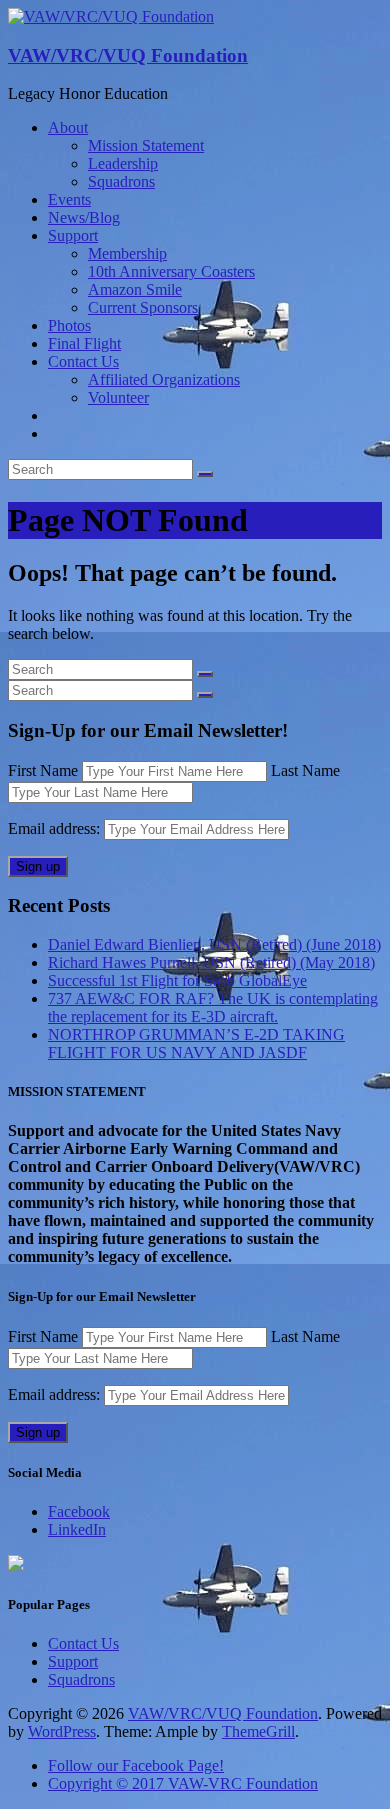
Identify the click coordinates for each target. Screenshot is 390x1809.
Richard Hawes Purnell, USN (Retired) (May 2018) (211, 962)
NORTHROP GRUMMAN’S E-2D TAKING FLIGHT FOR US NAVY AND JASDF (196, 1043)
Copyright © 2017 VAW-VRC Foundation (183, 1783)
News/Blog (84, 217)
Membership (127, 253)
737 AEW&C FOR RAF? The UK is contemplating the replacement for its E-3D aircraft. (213, 1007)
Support (73, 235)
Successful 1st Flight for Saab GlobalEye (177, 980)
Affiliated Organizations (164, 379)
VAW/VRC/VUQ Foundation (128, 55)
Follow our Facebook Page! (136, 1765)
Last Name (305, 770)
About (68, 127)
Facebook (79, 1511)
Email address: (56, 828)
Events (69, 199)
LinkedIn (77, 1529)
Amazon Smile (135, 289)
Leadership (123, 163)
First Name (43, 770)
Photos (69, 325)
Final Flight (84, 343)
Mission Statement (146, 145)
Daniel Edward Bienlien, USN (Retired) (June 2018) (214, 944)
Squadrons (121, 181)
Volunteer (118, 397)
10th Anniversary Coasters (171, 271)
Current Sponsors (143, 307)
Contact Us (83, 361)
